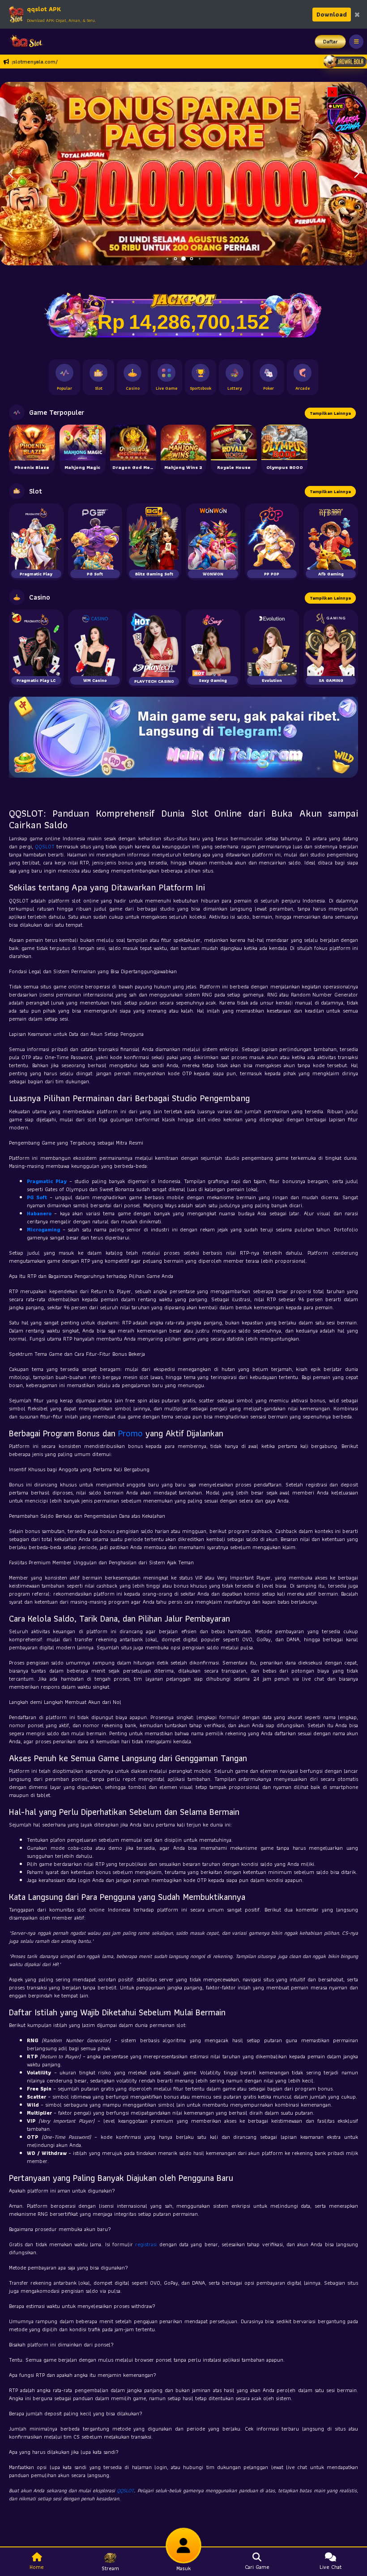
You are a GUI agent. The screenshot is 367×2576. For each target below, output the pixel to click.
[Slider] (183, 173)
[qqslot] (24, 42)
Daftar (331, 41)
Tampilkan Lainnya (330, 413)
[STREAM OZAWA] (347, 113)
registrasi (146, 2244)
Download (332, 14)
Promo (130, 1433)
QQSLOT (45, 846)
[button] (356, 174)
